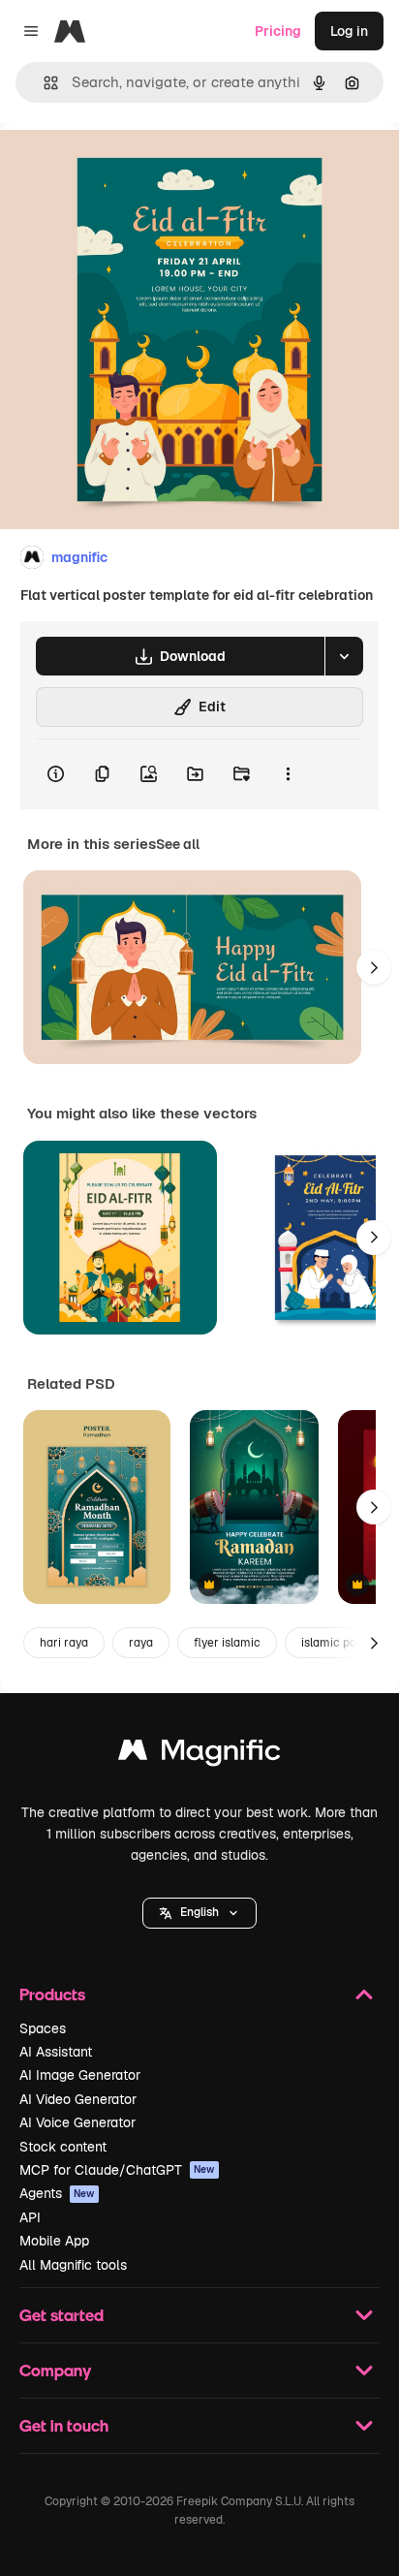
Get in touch (64, 2425)
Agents (57, 2193)
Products (52, 1994)
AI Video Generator (78, 2099)
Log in (349, 31)
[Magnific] (199, 1755)
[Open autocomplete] (43, 83)
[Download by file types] (344, 656)
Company (55, 2370)
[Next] (374, 967)
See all (178, 844)
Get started (61, 2315)
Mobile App (54, 2241)
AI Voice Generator (77, 2122)
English (199, 1912)
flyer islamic (227, 1643)
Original (124, 166)
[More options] (288, 774)
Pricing (278, 31)
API (30, 2217)
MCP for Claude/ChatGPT (117, 2170)
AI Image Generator (80, 2075)
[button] (199, 1913)
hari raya (64, 1643)
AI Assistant (56, 2052)
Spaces (43, 2028)
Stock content (63, 2147)
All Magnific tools (73, 2265)
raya (141, 1643)
